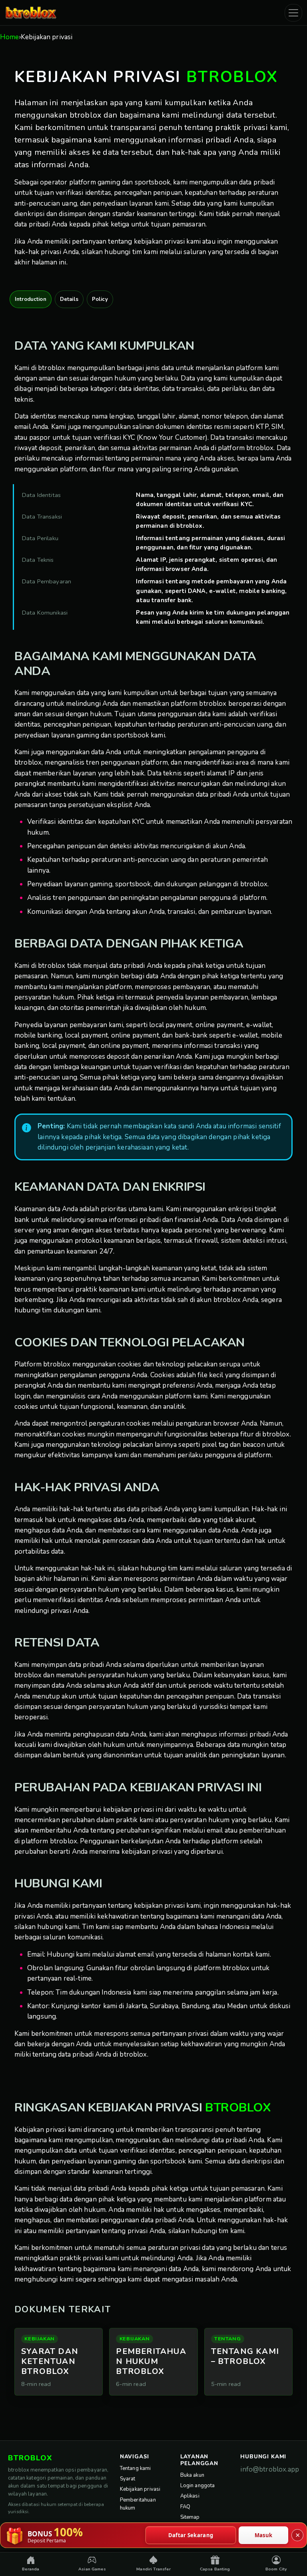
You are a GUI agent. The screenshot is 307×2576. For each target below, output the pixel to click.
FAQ (185, 2507)
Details (69, 299)
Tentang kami (136, 2468)
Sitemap (190, 2517)
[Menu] (293, 13)
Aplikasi (190, 2496)
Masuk (264, 2535)
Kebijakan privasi (140, 2489)
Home (10, 37)
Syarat (128, 2479)
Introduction (31, 299)
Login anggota (198, 2486)
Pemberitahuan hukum (138, 2504)
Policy (100, 299)
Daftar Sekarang (191, 2535)
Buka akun (192, 2475)
